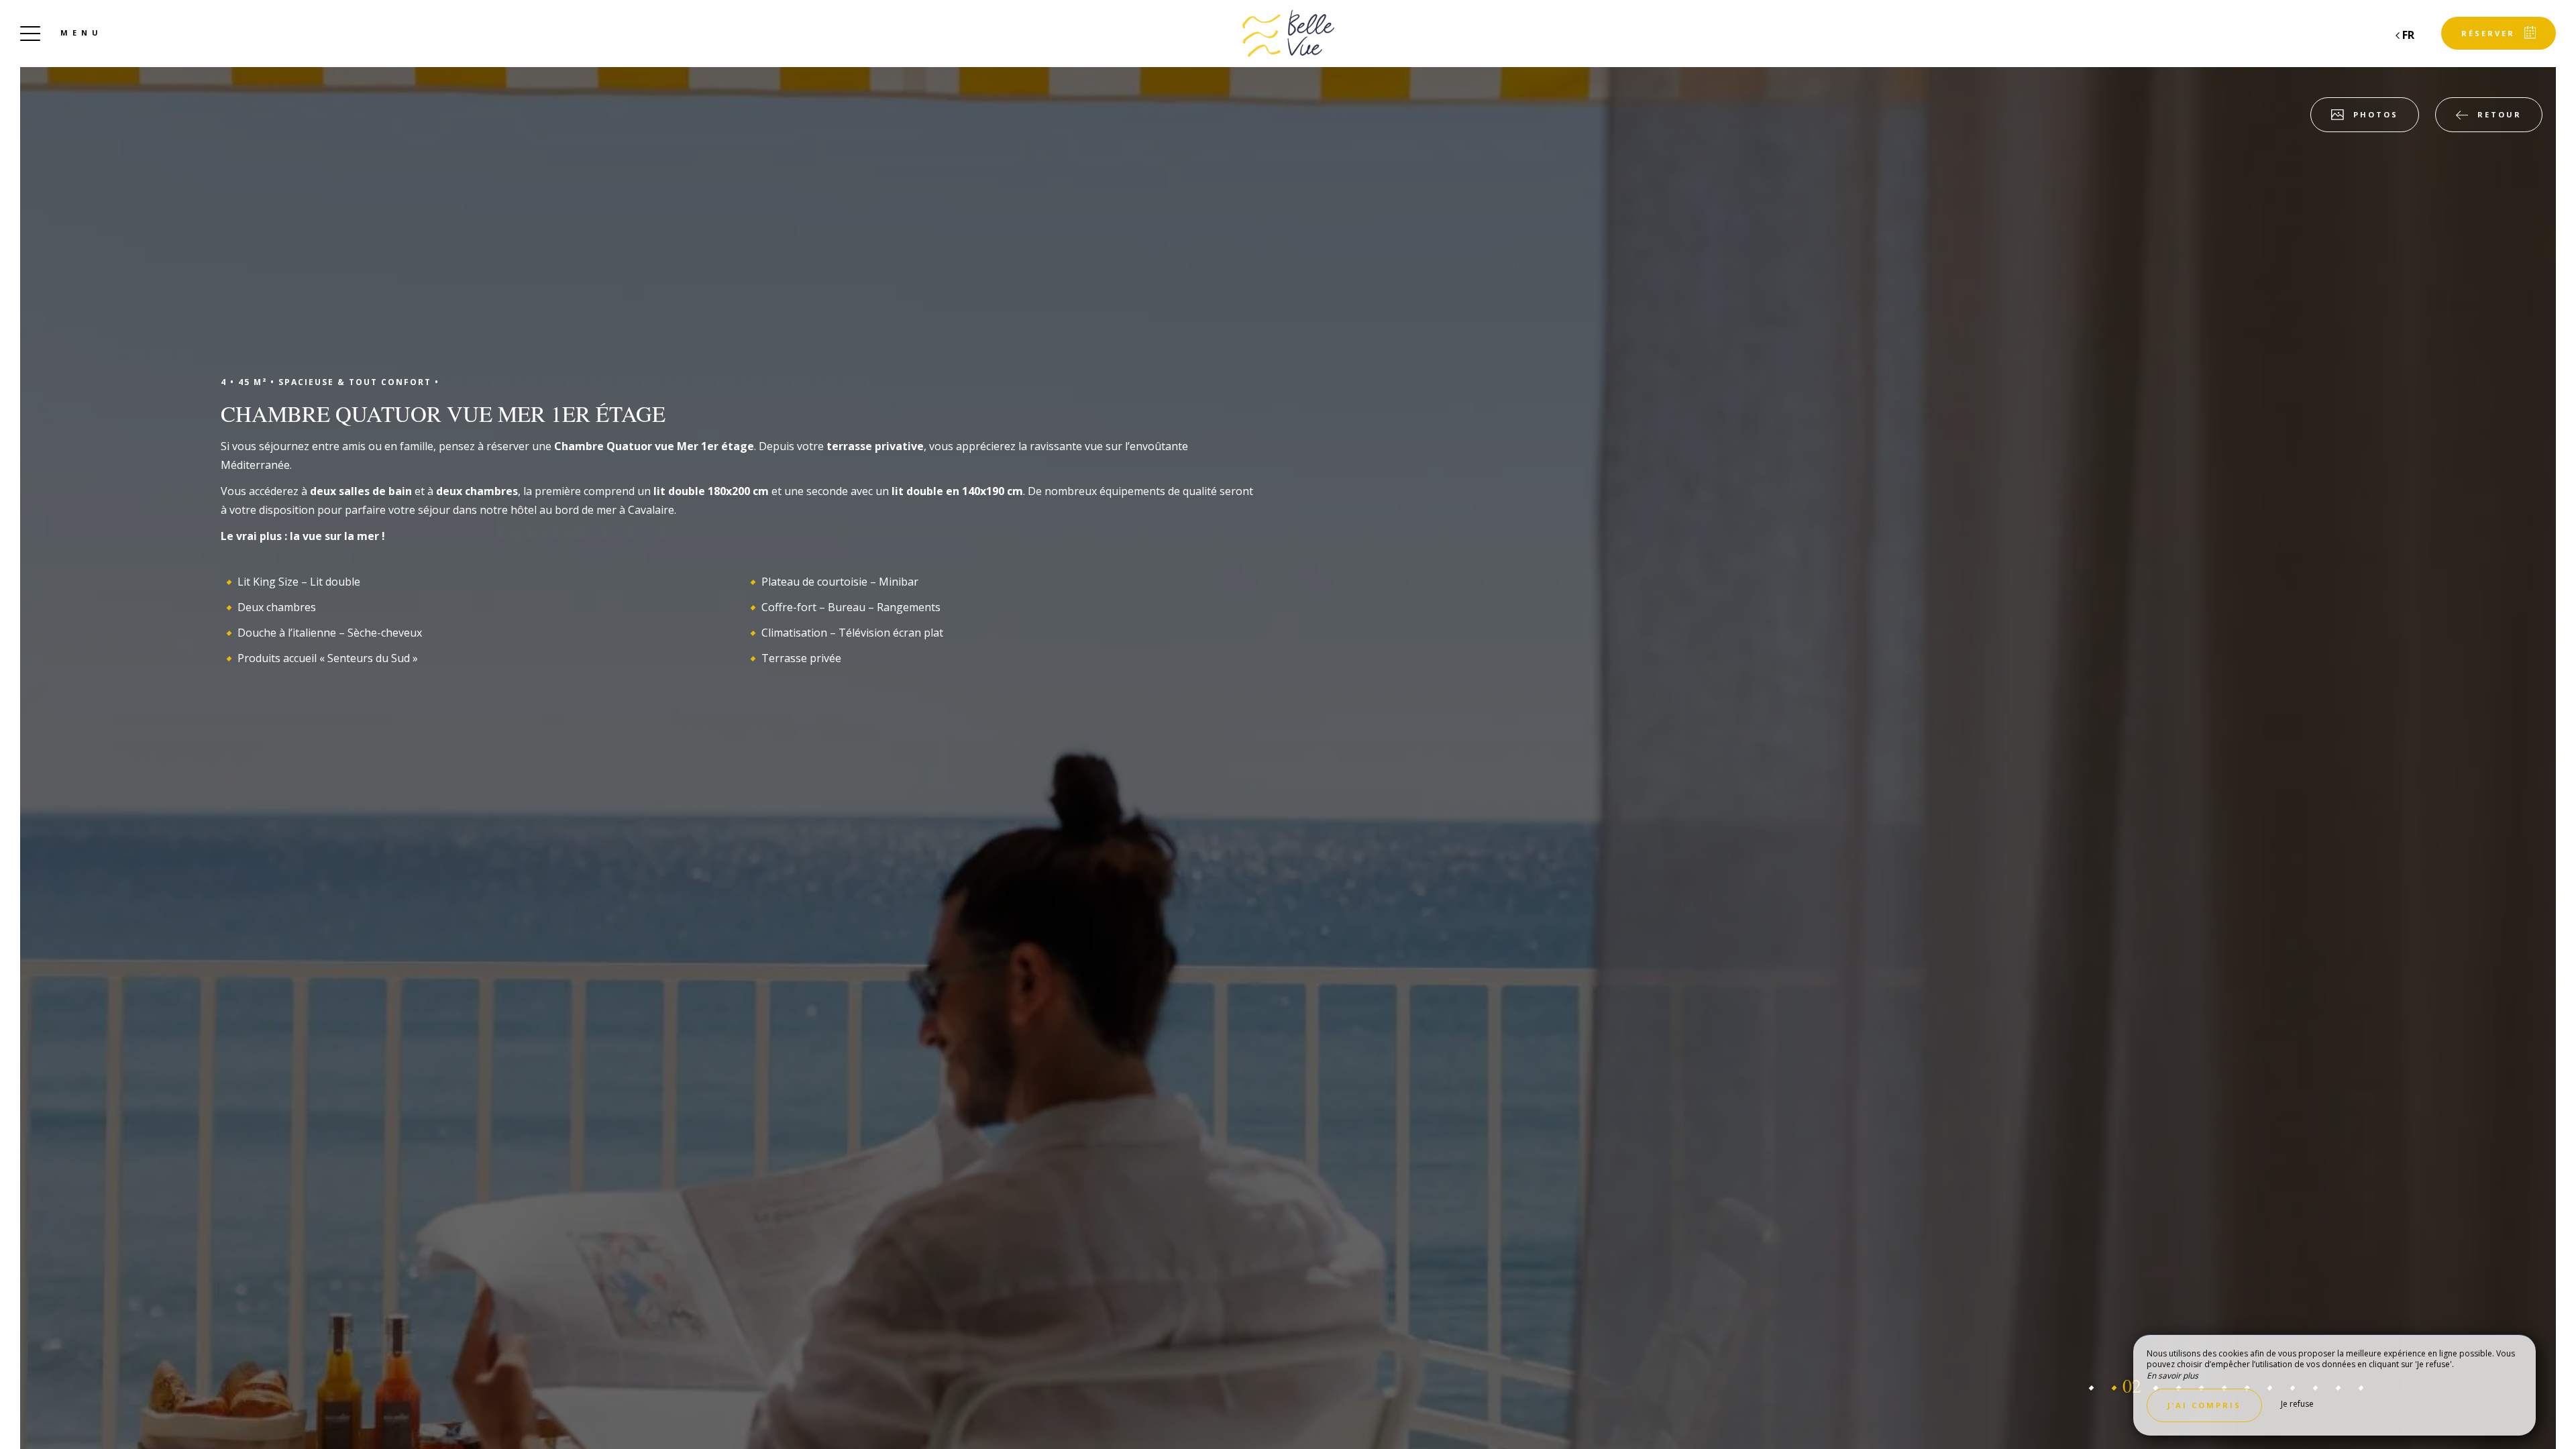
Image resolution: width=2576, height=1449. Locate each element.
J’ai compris (2204, 1405)
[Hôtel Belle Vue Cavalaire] (1288, 34)
